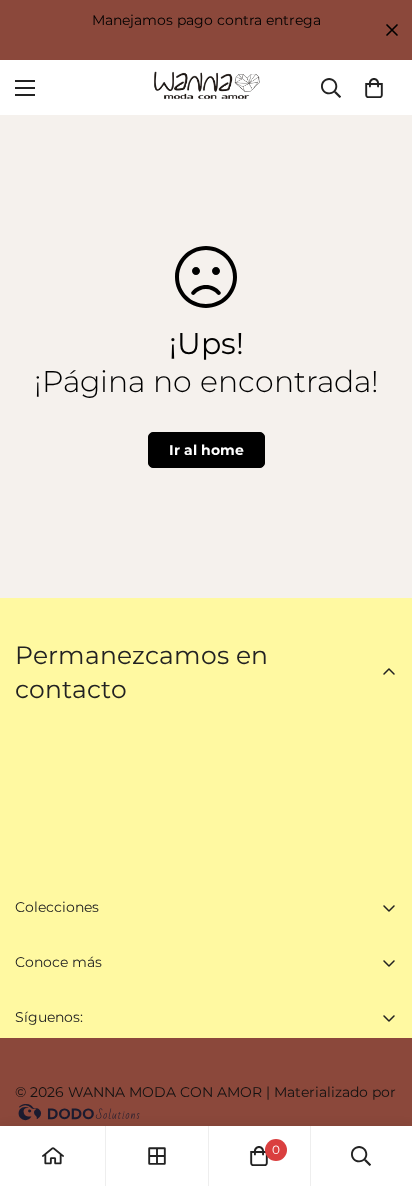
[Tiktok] (159, 1067)
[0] (374, 88)
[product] (53, 1156)
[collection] (157, 1156)
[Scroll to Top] (376, 1080)
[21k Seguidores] (39, 1067)
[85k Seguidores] (99, 1067)
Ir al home (206, 450)
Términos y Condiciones (98, 1101)
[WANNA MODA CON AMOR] (206, 87)
